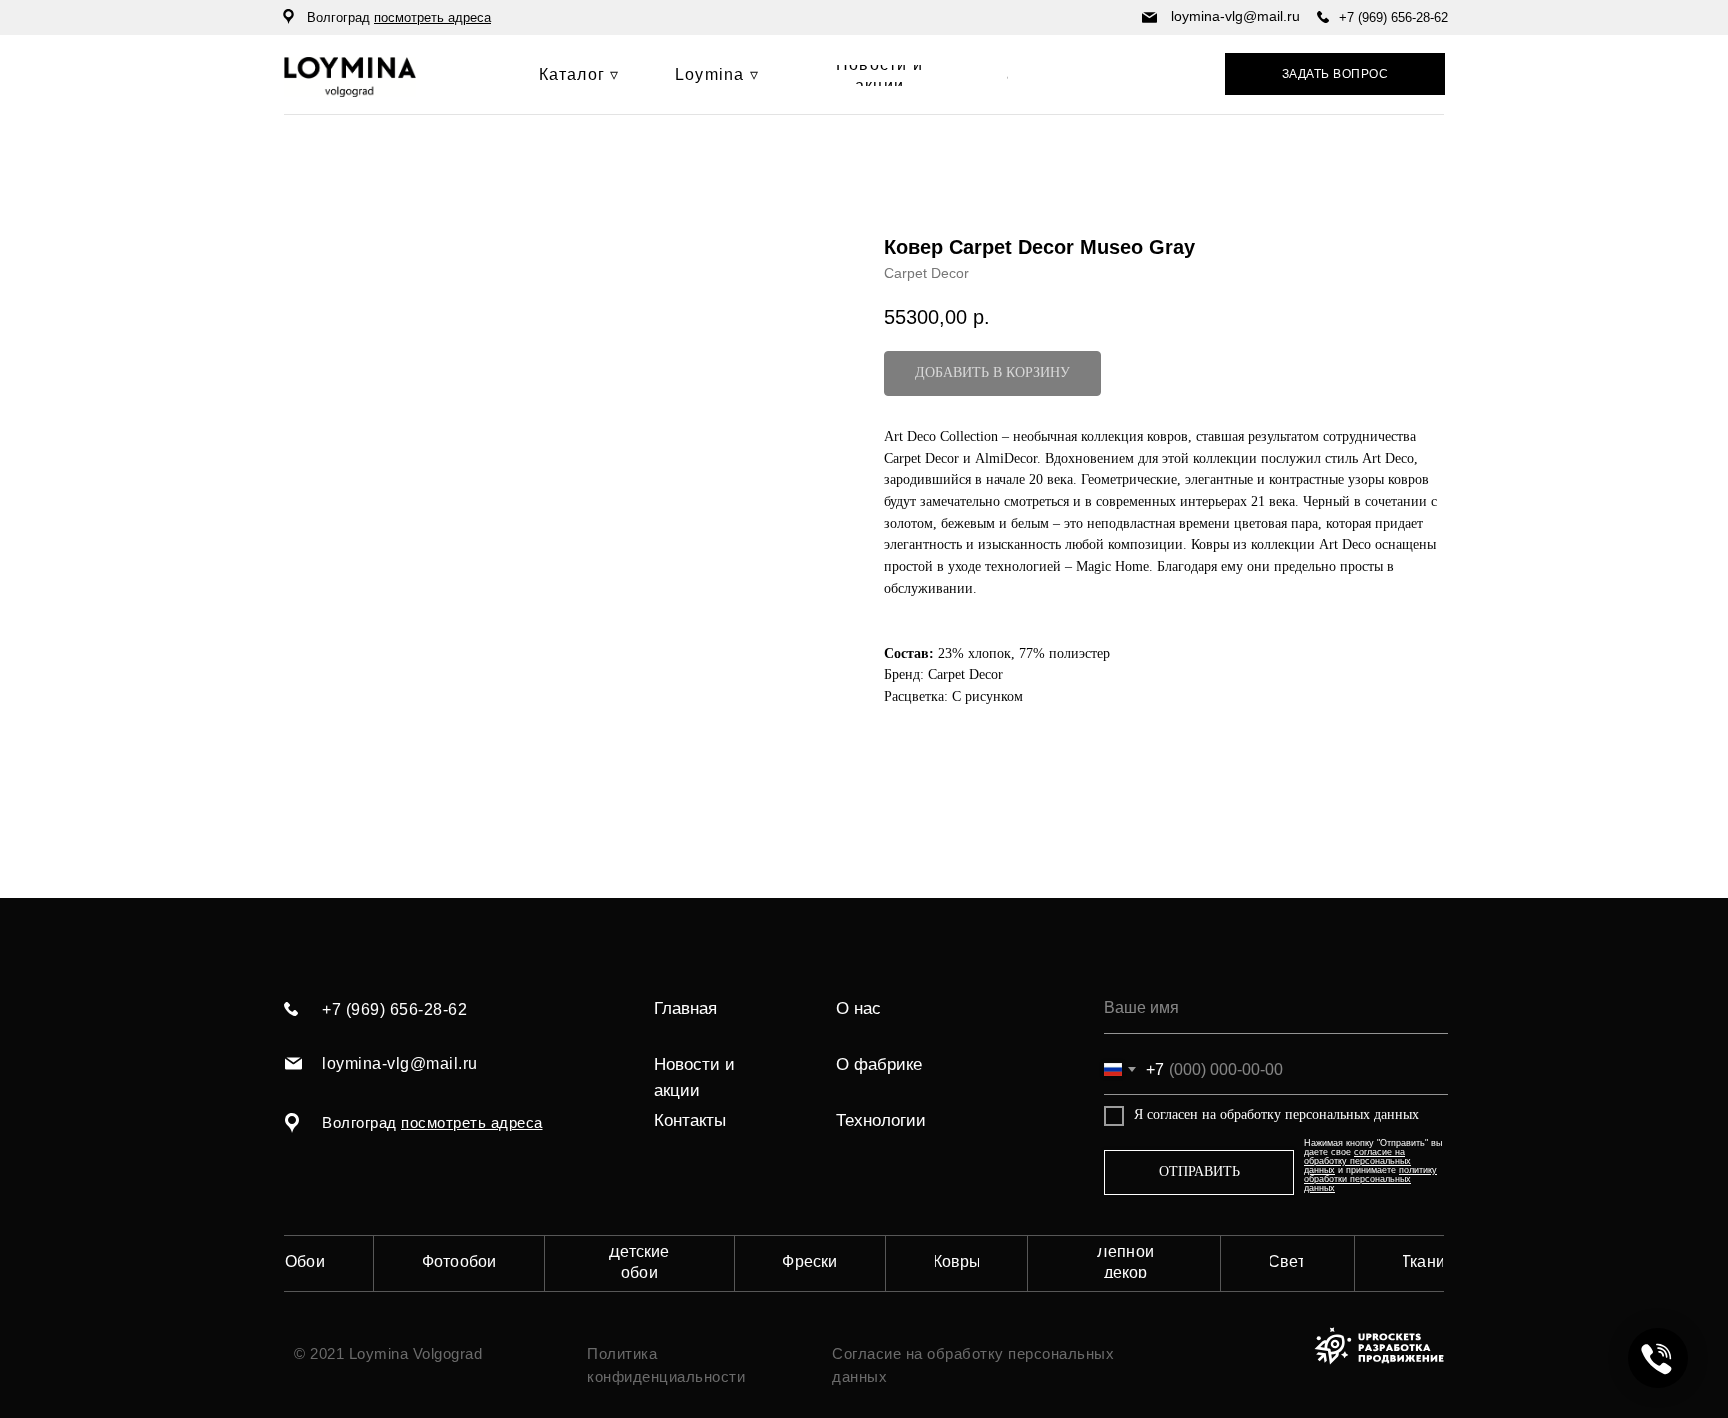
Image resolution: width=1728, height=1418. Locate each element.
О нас (858, 1008)
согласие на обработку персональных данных (1357, 1161)
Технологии (881, 1120)
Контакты (690, 1120)
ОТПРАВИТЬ (1199, 1171)
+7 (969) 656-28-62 (1393, 17)
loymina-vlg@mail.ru (1235, 16)
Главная (685, 1008)
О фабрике (879, 1064)
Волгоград (399, 17)
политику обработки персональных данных (1370, 1179)
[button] (1335, 74)
